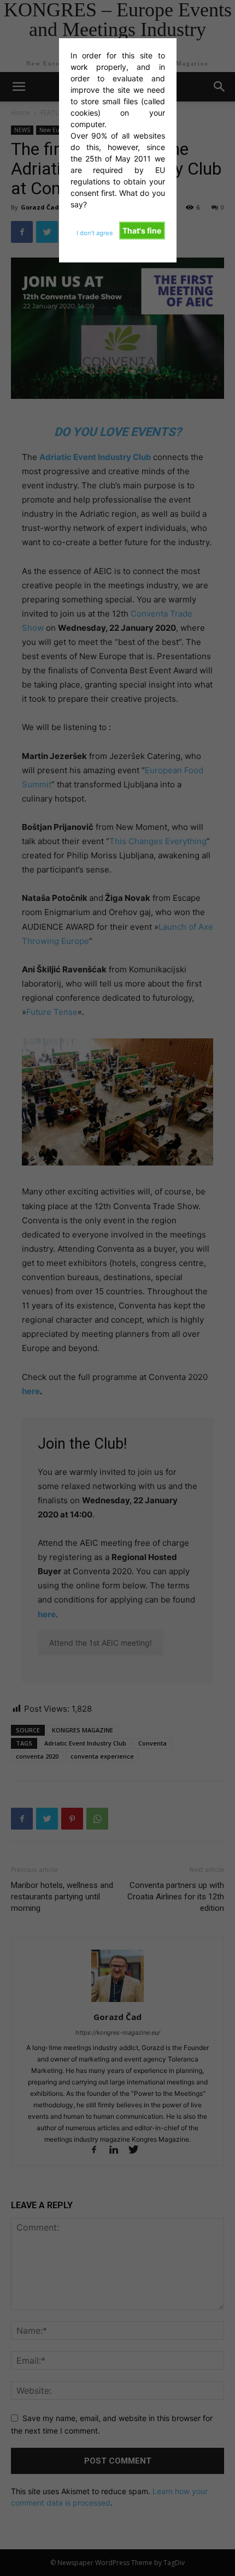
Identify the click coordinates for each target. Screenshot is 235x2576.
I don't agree (95, 233)
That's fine (142, 231)
